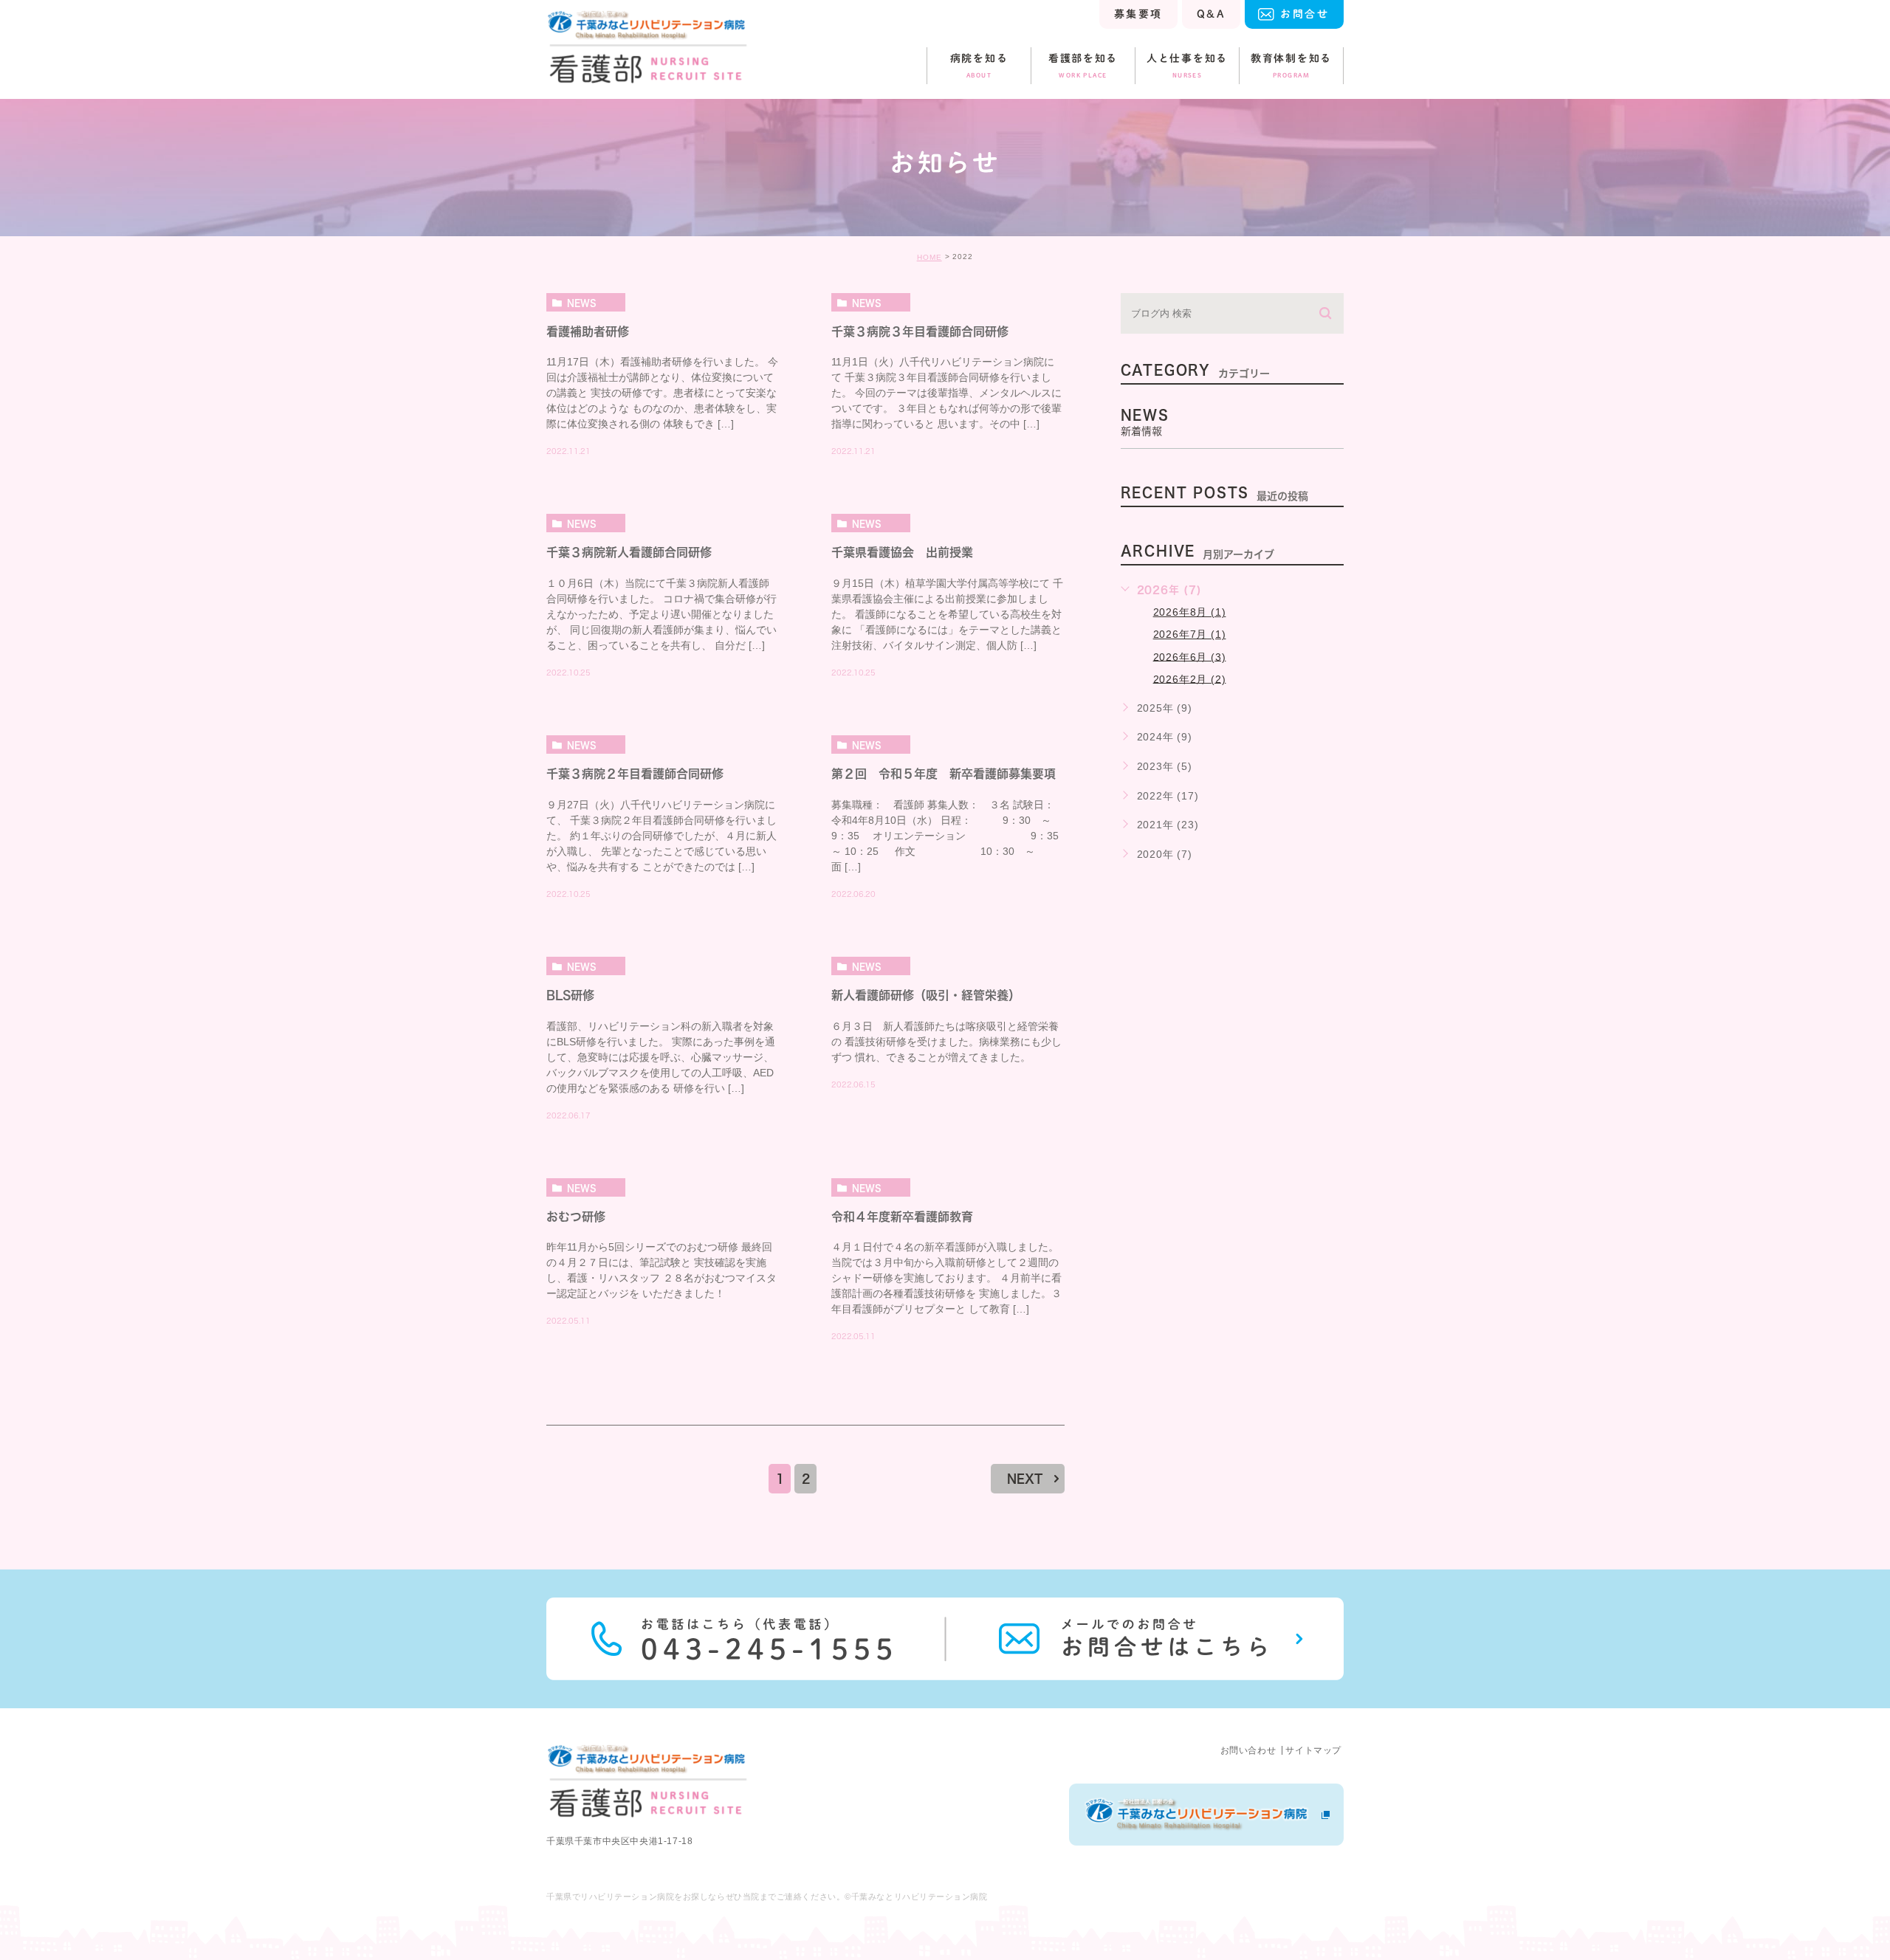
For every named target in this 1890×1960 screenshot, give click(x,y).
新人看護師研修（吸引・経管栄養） (926, 995)
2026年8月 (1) (1190, 612)
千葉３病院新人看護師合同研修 (629, 553)
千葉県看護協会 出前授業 (902, 553)
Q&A (1211, 14)
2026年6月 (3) (1190, 656)
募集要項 (1138, 14)
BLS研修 (570, 995)
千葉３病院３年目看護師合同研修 (920, 331)
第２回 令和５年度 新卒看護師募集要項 (944, 774)
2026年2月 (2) (1190, 678)
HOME (929, 257)
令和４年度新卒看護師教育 (902, 1217)
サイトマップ (1313, 1750)
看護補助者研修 (588, 331)
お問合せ (1305, 14)
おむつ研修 (576, 1217)
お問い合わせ (1248, 1750)
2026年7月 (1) (1190, 634)
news (582, 303)
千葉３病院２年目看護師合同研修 (635, 774)
